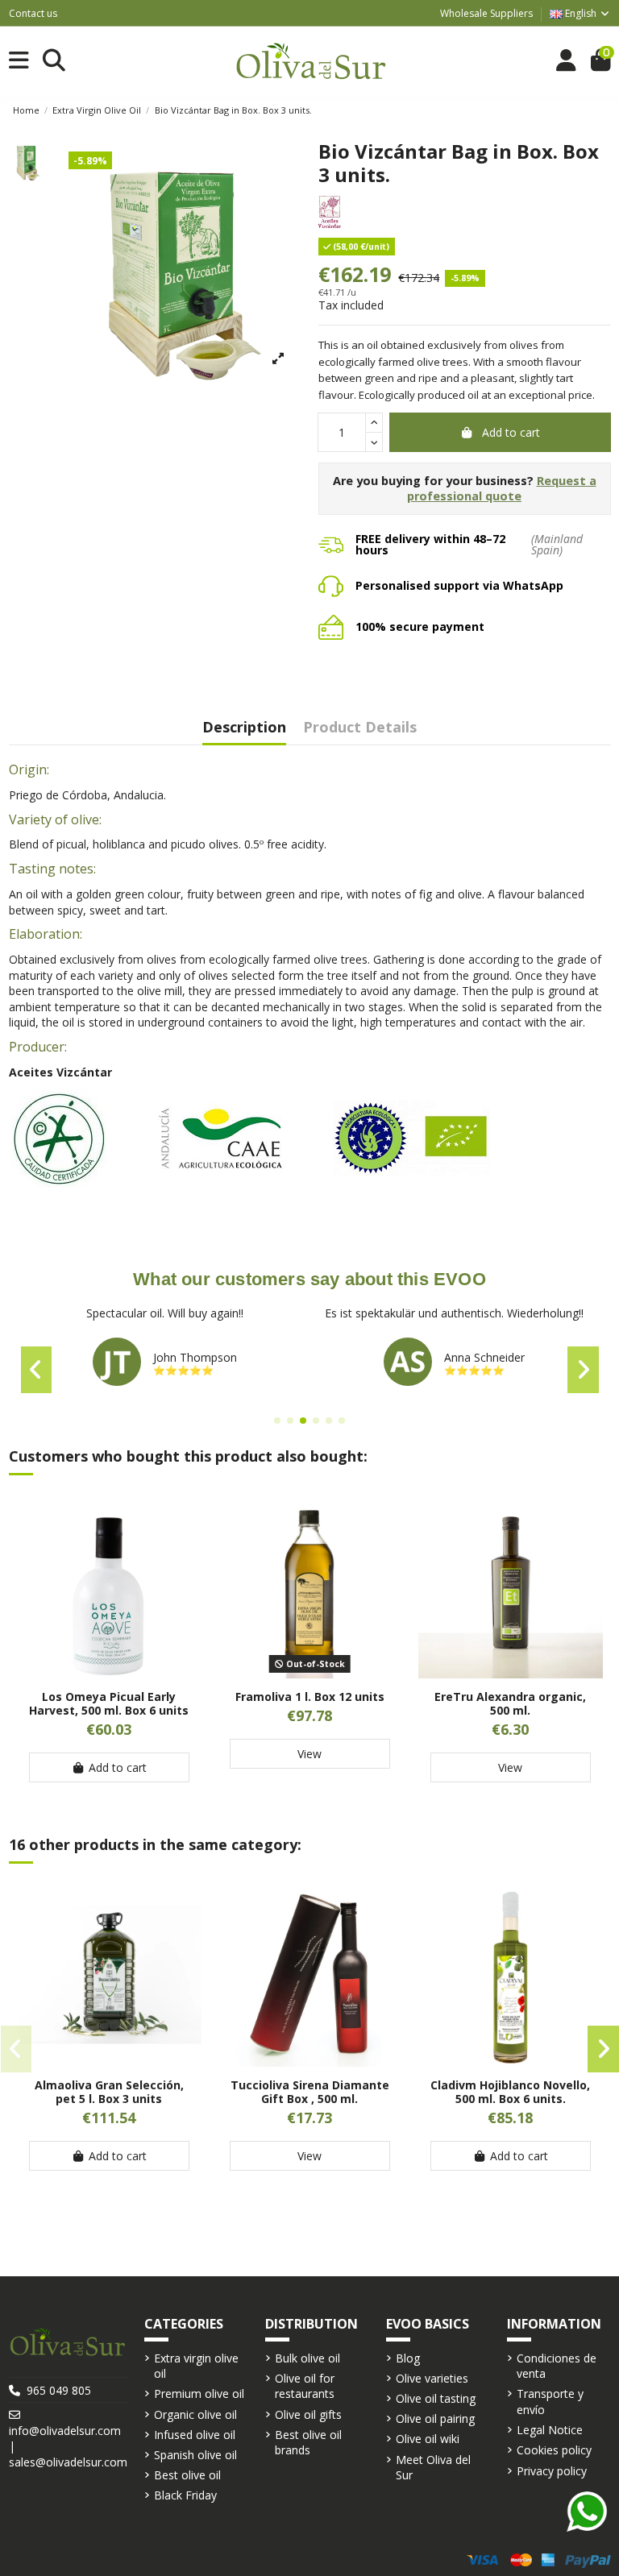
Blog (408, 2358)
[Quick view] (109, 1673)
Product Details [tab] (360, 728)
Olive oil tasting (436, 2398)
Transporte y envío (550, 2402)
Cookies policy (554, 2450)
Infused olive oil (195, 2435)
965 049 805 (59, 2390)
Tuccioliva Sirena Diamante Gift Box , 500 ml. (310, 2092)
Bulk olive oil (307, 2358)
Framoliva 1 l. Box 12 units (310, 1697)
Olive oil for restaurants (305, 2386)
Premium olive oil (199, 2393)
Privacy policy (552, 2471)
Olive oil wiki (428, 2439)
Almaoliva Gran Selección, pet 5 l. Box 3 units (109, 2092)
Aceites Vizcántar (60, 1072)
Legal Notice (550, 2430)
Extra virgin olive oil (196, 2366)
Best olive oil (187, 2475)
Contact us (33, 13)
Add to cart (511, 432)
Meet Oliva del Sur (433, 2468)
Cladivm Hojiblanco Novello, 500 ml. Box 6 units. (510, 2092)
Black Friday (185, 2495)
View (309, 1754)
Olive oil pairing (435, 2418)
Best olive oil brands (308, 2443)
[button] (277, 1421)
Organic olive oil (195, 2414)
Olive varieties (432, 2378)
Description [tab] (244, 728)
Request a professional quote (502, 489)
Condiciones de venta (557, 2366)
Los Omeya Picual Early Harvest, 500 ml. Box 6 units (109, 1703)
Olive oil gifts (308, 2414)
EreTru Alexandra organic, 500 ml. (510, 1703)
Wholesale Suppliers (486, 13)
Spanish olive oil (195, 2455)
